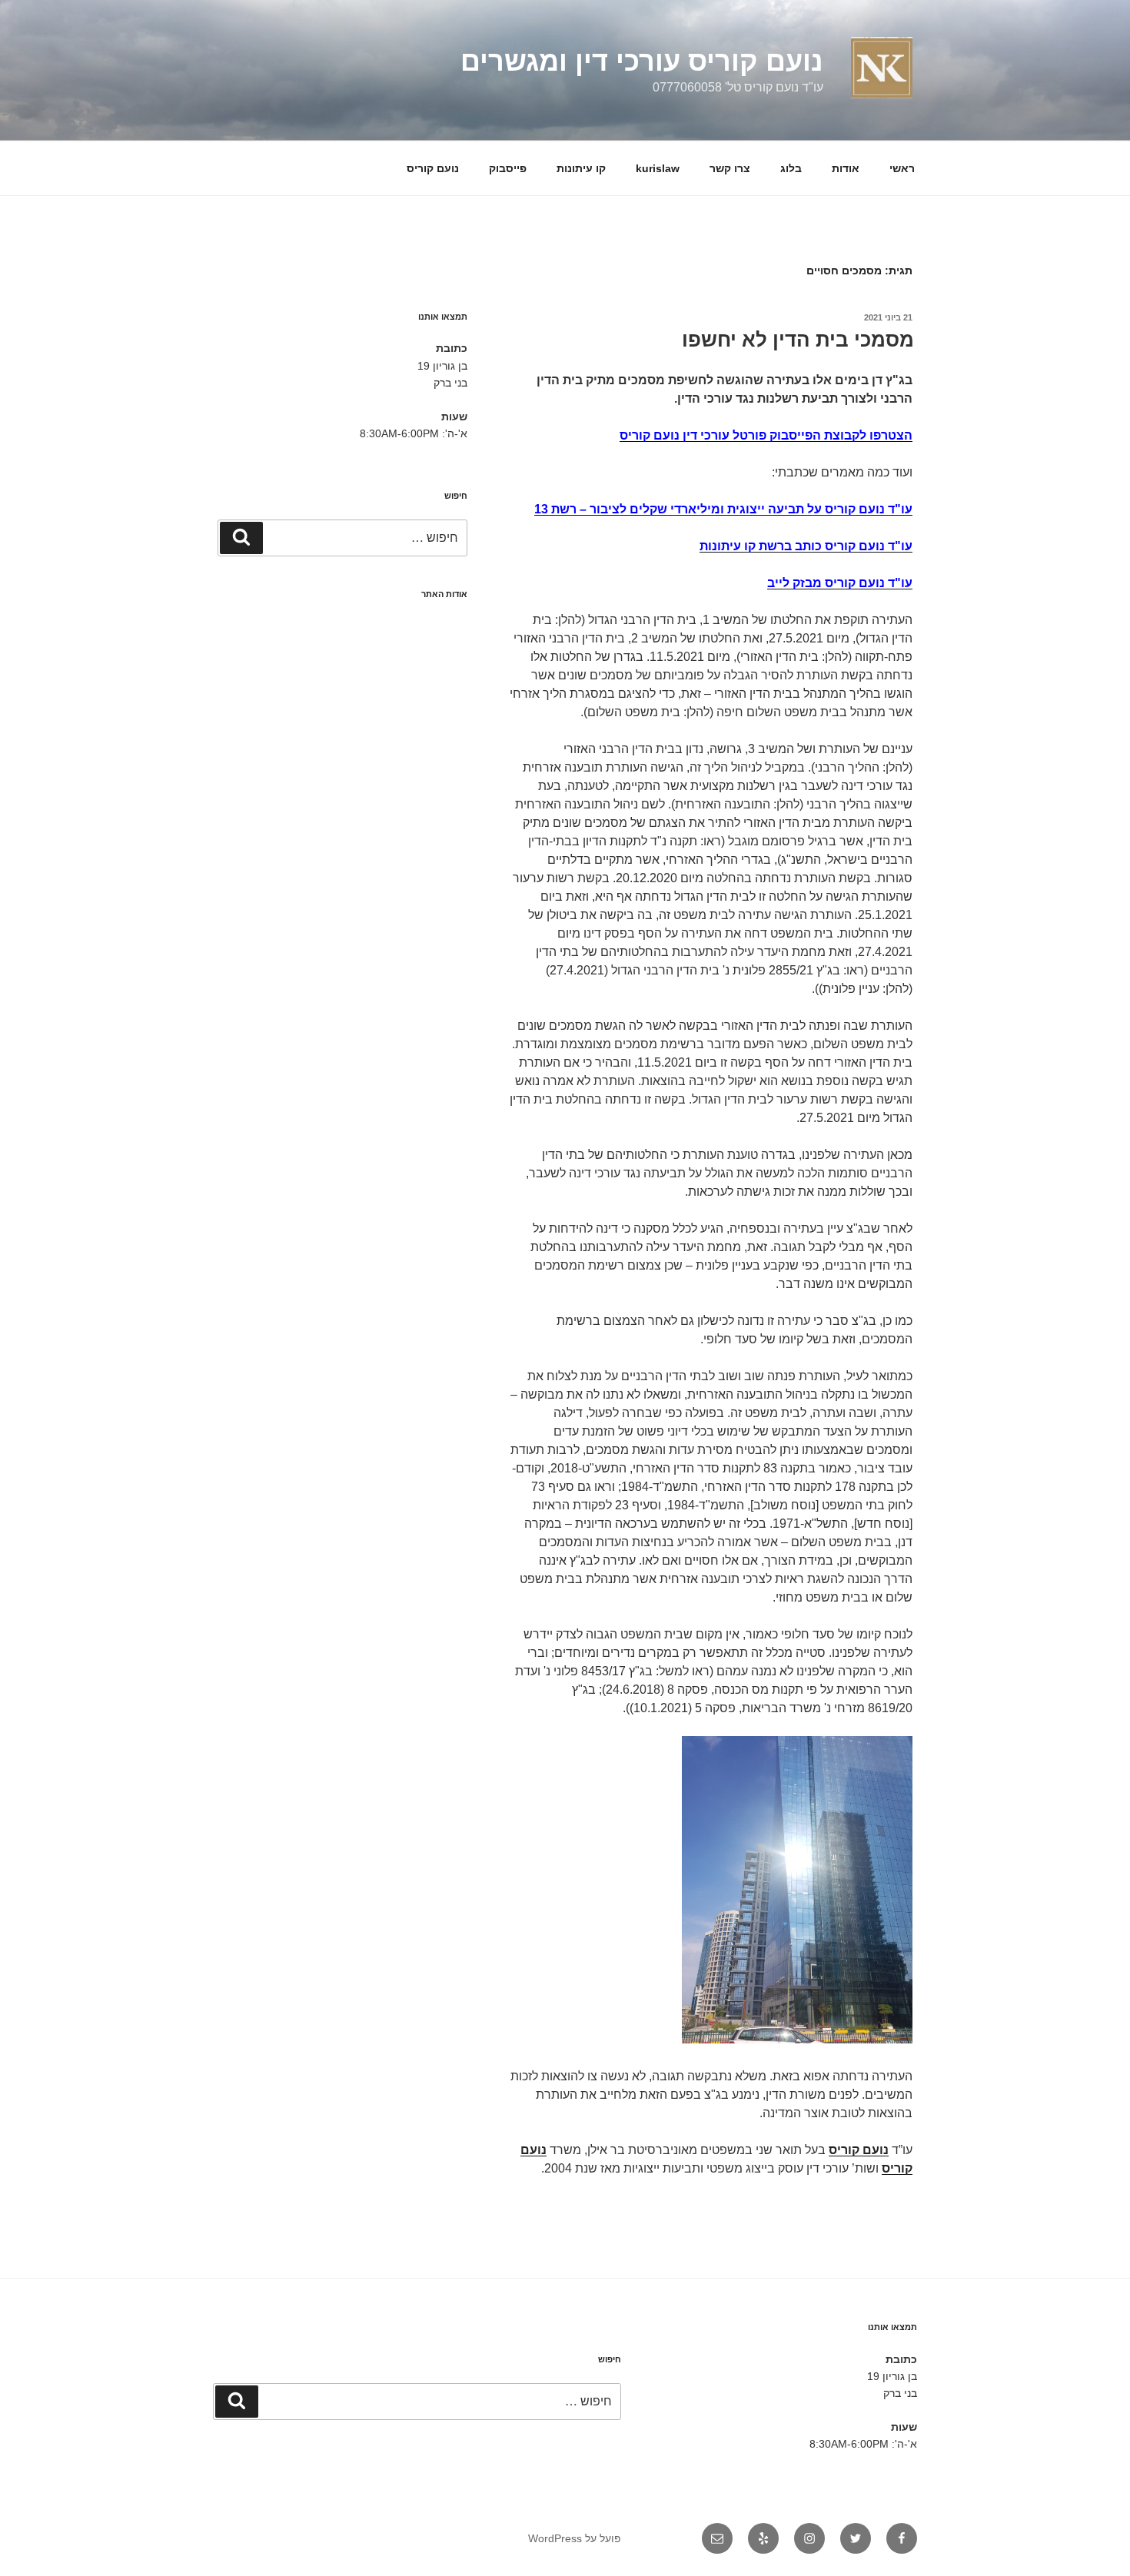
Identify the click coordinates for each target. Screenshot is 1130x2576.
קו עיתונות (581, 168)
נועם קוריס (433, 168)
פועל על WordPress (575, 2538)
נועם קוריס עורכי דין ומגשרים (642, 61)
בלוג (791, 168)
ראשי (902, 168)
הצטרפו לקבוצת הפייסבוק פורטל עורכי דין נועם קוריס (766, 435)
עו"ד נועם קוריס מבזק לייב (840, 583)
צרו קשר (730, 168)
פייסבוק (508, 168)
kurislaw (658, 168)
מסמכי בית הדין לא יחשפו (798, 340)
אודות (846, 168)
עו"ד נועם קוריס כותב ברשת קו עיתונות (806, 546)
